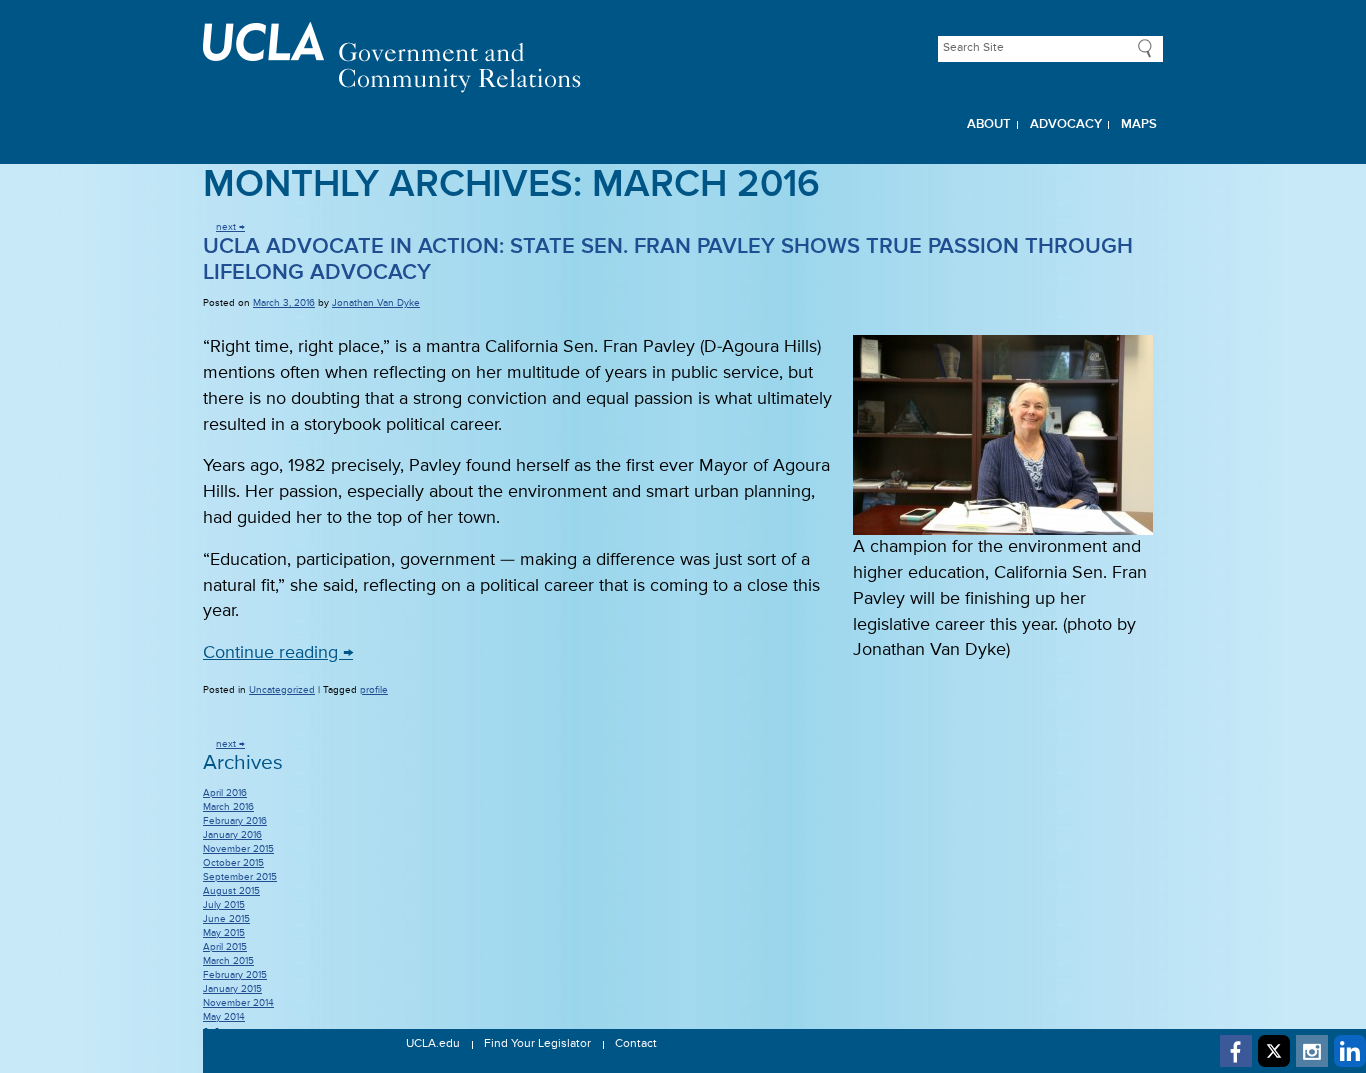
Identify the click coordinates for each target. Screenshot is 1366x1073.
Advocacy (1066, 124)
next (230, 227)
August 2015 (231, 891)
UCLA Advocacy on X (1274, 1051)
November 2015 (238, 849)
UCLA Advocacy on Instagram (1312, 1051)
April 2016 (225, 793)
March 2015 (228, 961)
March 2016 (228, 807)
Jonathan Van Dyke (376, 303)
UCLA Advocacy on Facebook (1236, 1051)
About (989, 124)
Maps (1139, 124)
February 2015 (235, 975)
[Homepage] (683, 57)
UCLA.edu (433, 1044)
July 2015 (224, 905)
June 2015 (226, 919)
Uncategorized (282, 690)
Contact (636, 1044)
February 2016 (235, 821)
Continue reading (278, 653)
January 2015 (232, 989)
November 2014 (238, 1003)
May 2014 (224, 1017)
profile (374, 690)
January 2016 (232, 835)
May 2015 (224, 933)
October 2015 (233, 863)
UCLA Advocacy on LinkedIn (1350, 1051)
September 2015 (240, 877)
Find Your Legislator (537, 1044)
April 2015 (225, 947)
